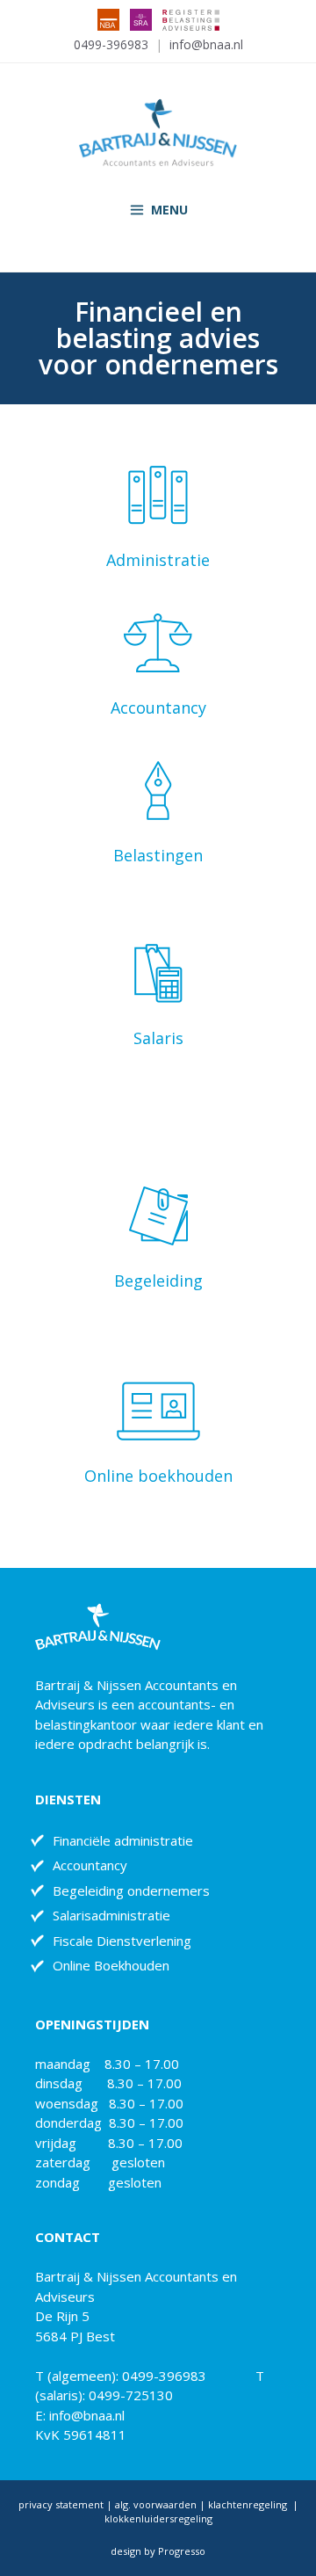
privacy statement (61, 2504)
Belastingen (158, 855)
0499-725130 (131, 2395)
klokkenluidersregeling (158, 2518)
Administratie (158, 560)
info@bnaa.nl (206, 44)
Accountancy (158, 707)
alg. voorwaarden (154, 2504)
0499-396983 (111, 44)
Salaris (158, 1038)
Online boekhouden (158, 1476)
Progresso (182, 2551)
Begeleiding (158, 1281)
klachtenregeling (249, 2504)
